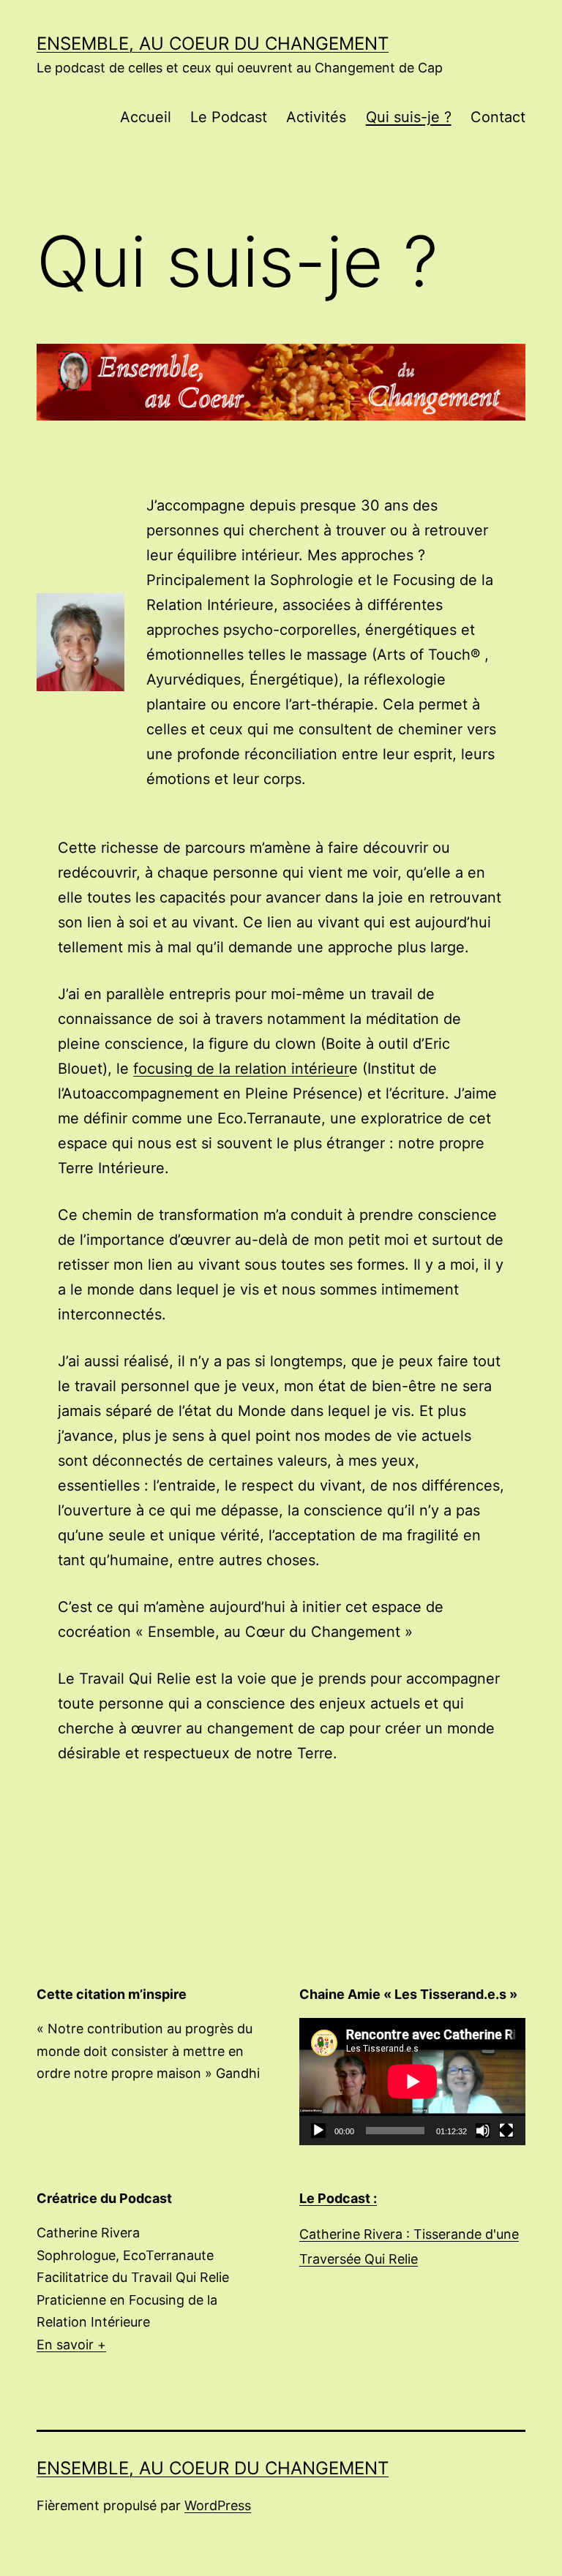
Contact (498, 117)
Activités (316, 117)
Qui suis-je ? (409, 117)
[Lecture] (318, 2131)
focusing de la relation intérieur (241, 1069)
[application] (412, 2082)
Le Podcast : (338, 2198)
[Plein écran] (506, 2131)
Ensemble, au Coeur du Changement (213, 44)
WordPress (218, 2505)
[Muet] (483, 2131)
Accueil (146, 117)
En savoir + (71, 2345)
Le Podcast (229, 117)
